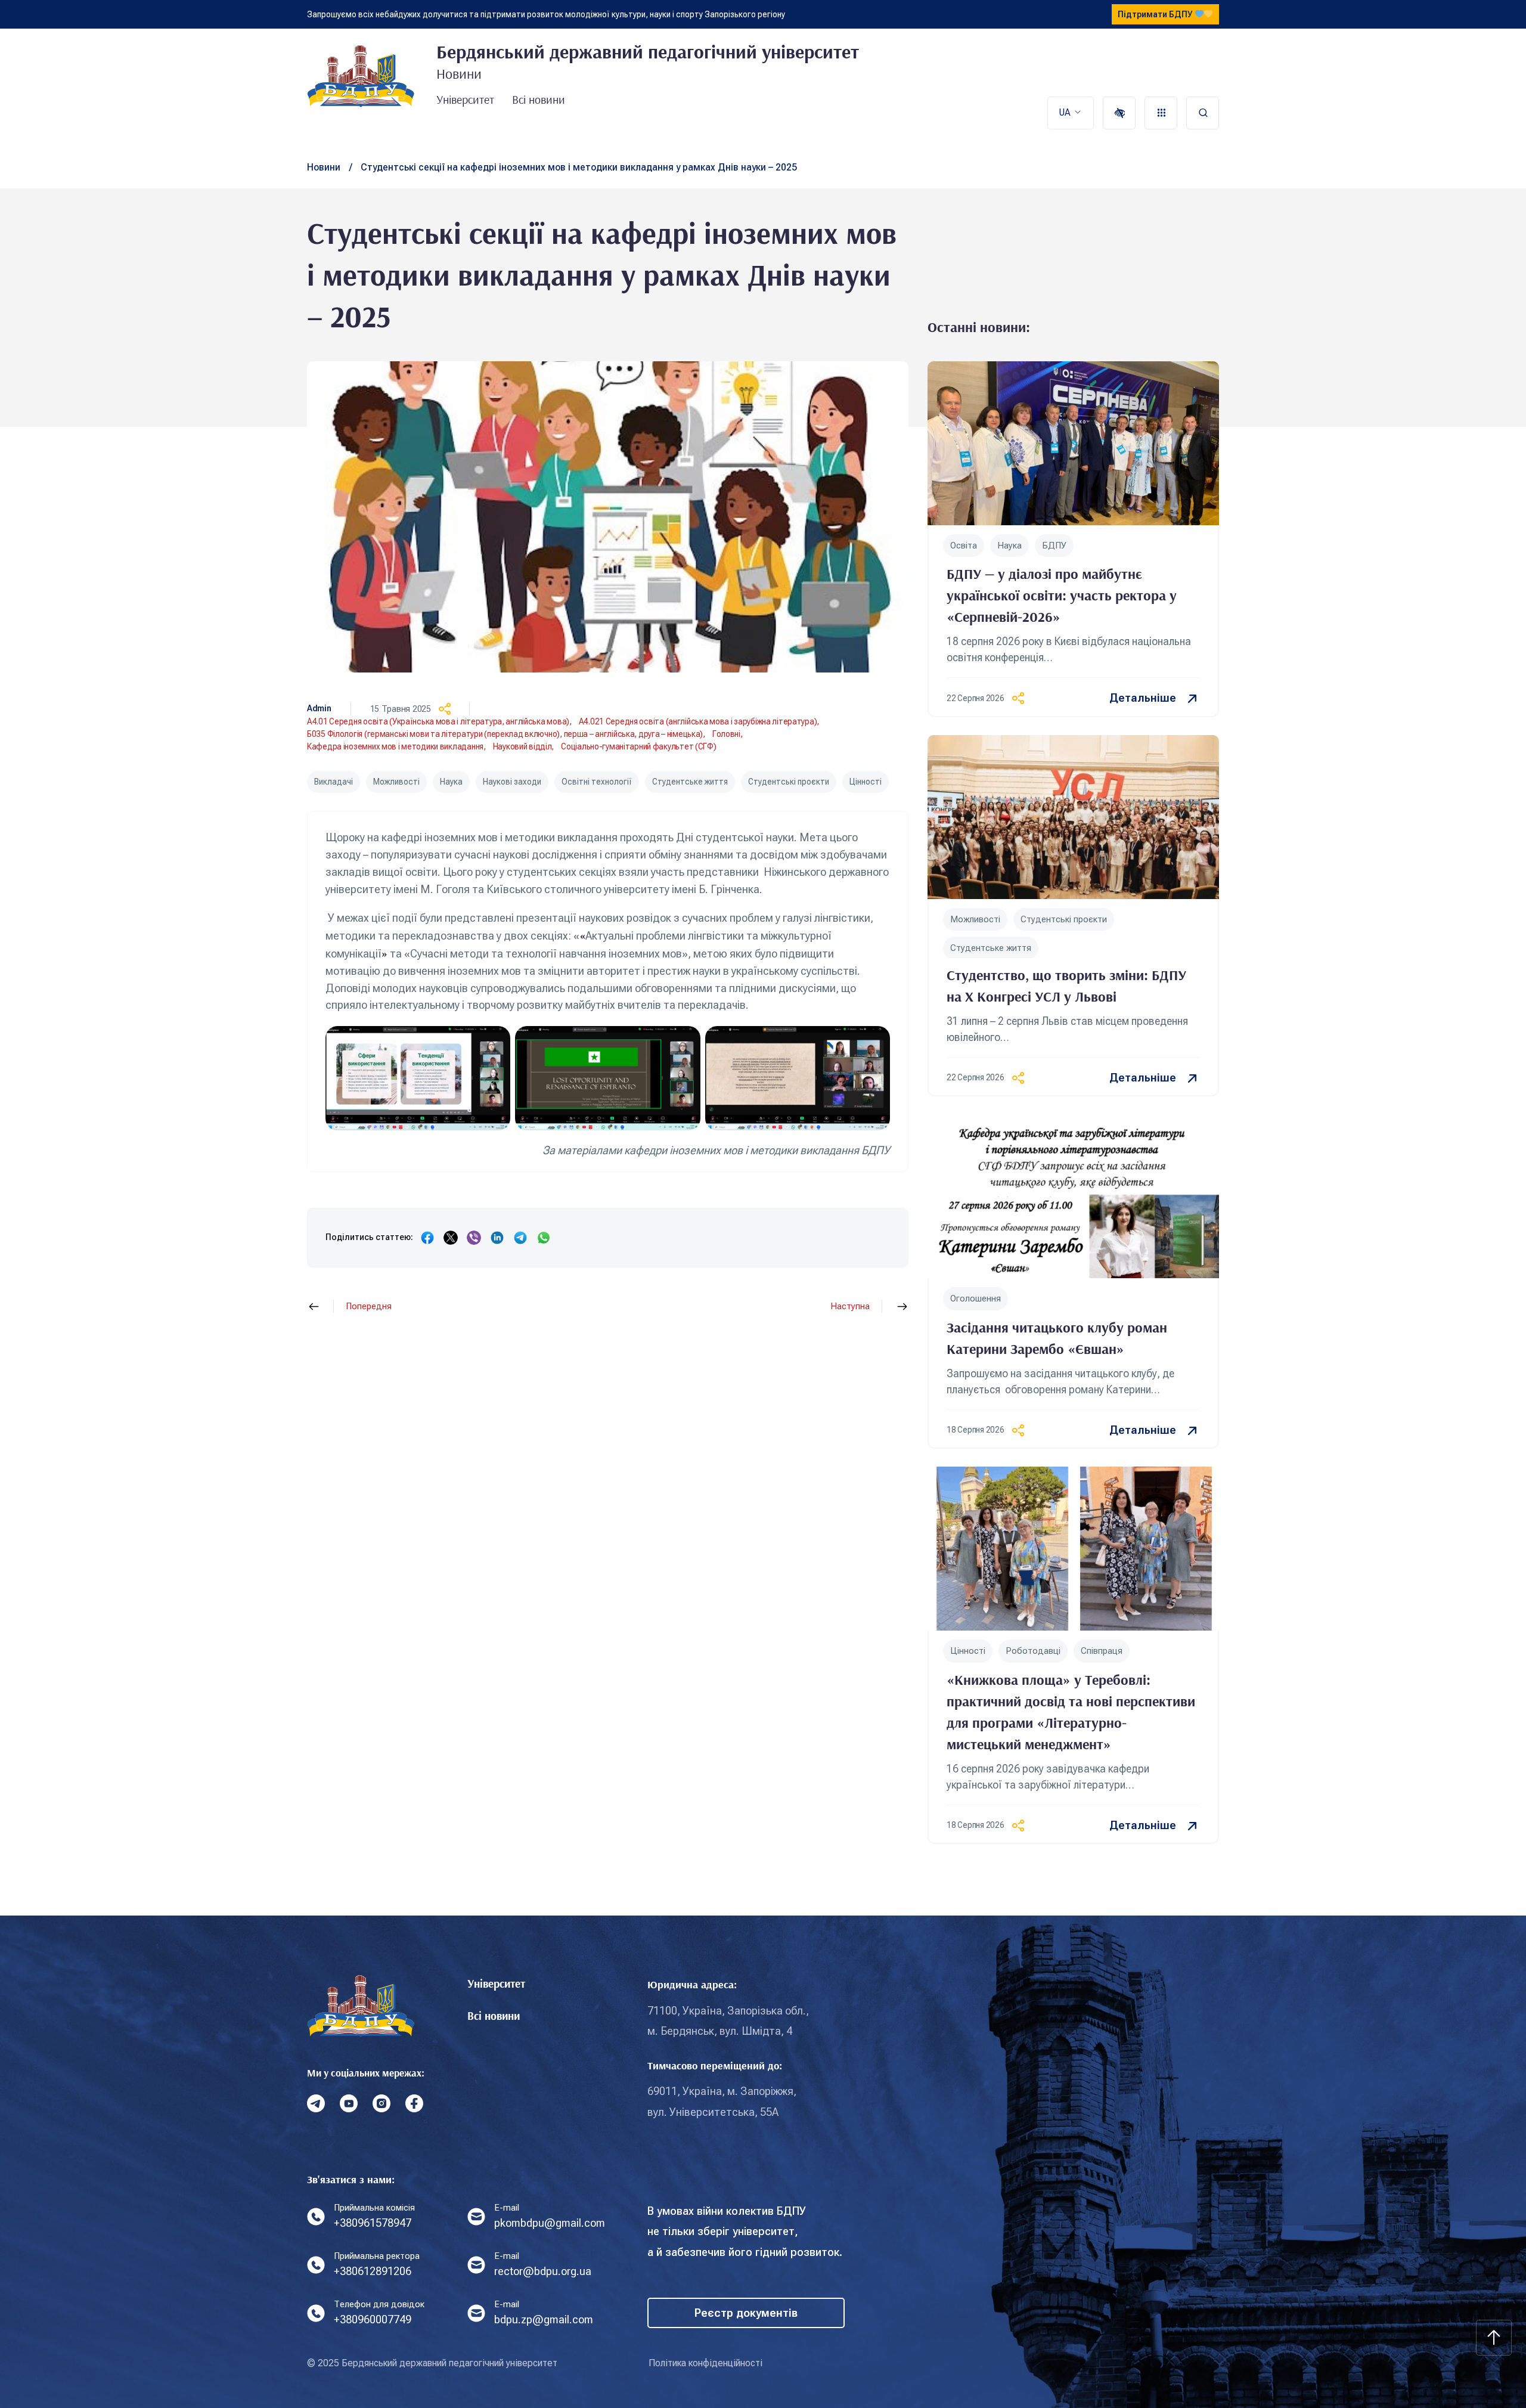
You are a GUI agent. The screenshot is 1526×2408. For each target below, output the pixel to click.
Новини (324, 167)
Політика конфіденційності (705, 2363)
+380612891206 (373, 2271)
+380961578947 (373, 2223)
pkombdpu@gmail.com (550, 2223)
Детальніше (1143, 698)
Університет (465, 99)
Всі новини (539, 99)
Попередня (369, 1307)
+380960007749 (373, 2319)
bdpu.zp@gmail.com (544, 2319)
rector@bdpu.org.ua (543, 2271)
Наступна (850, 1307)
